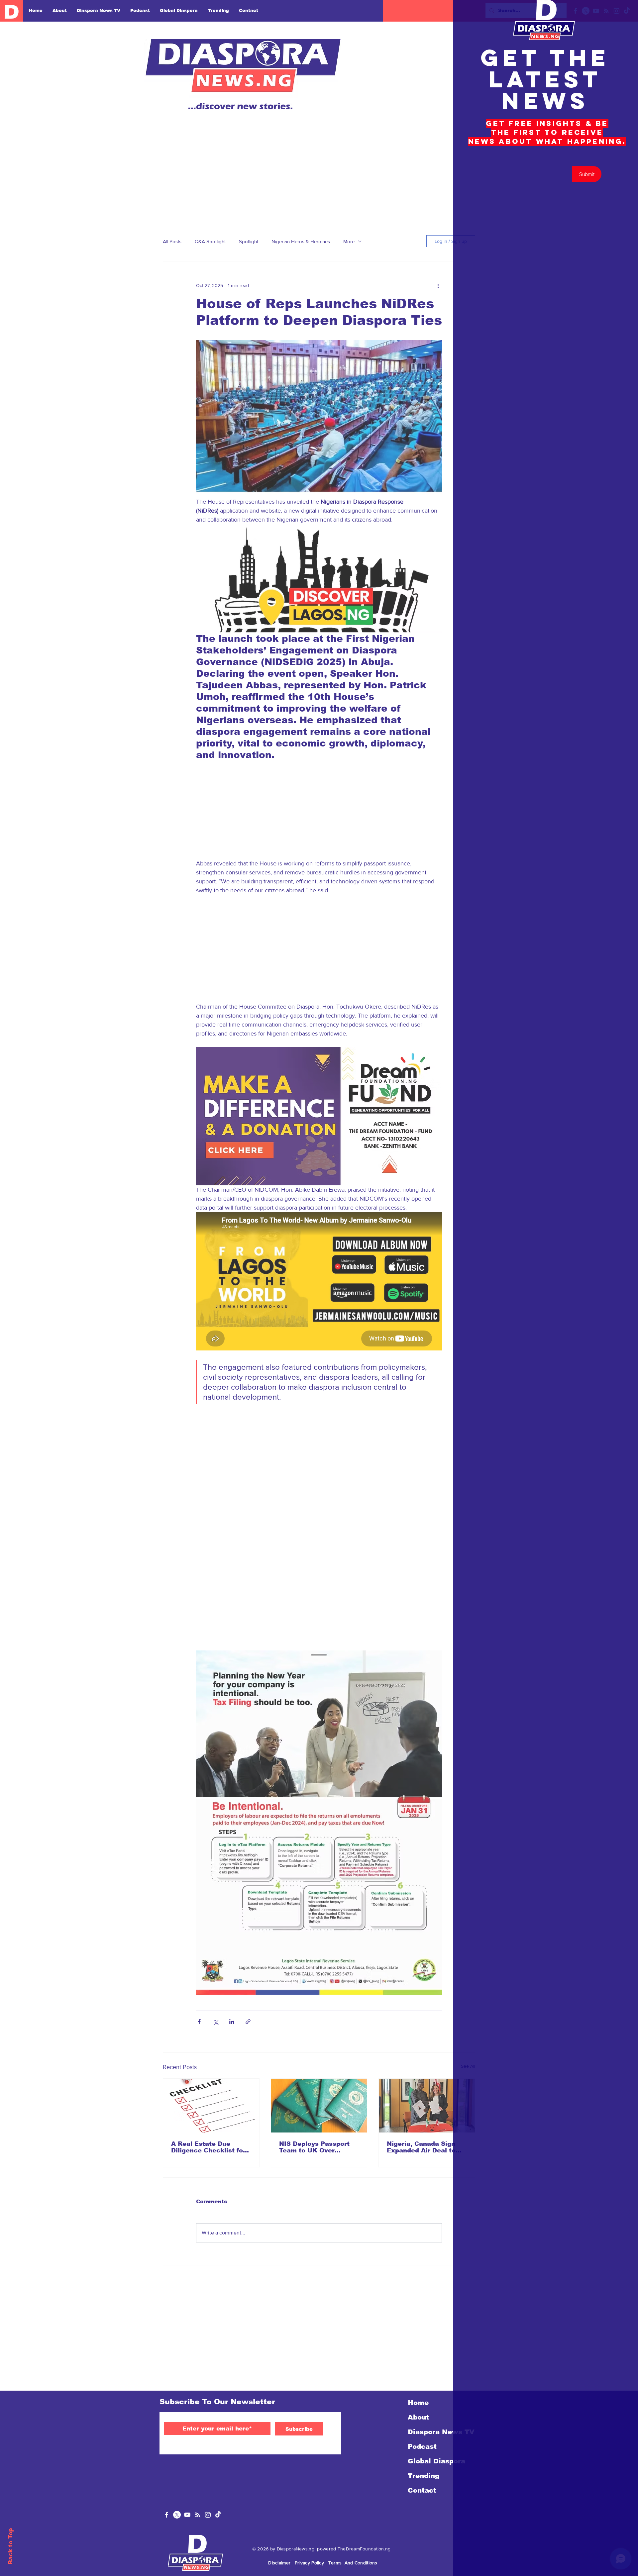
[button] (626, 12)
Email (496, 188)
